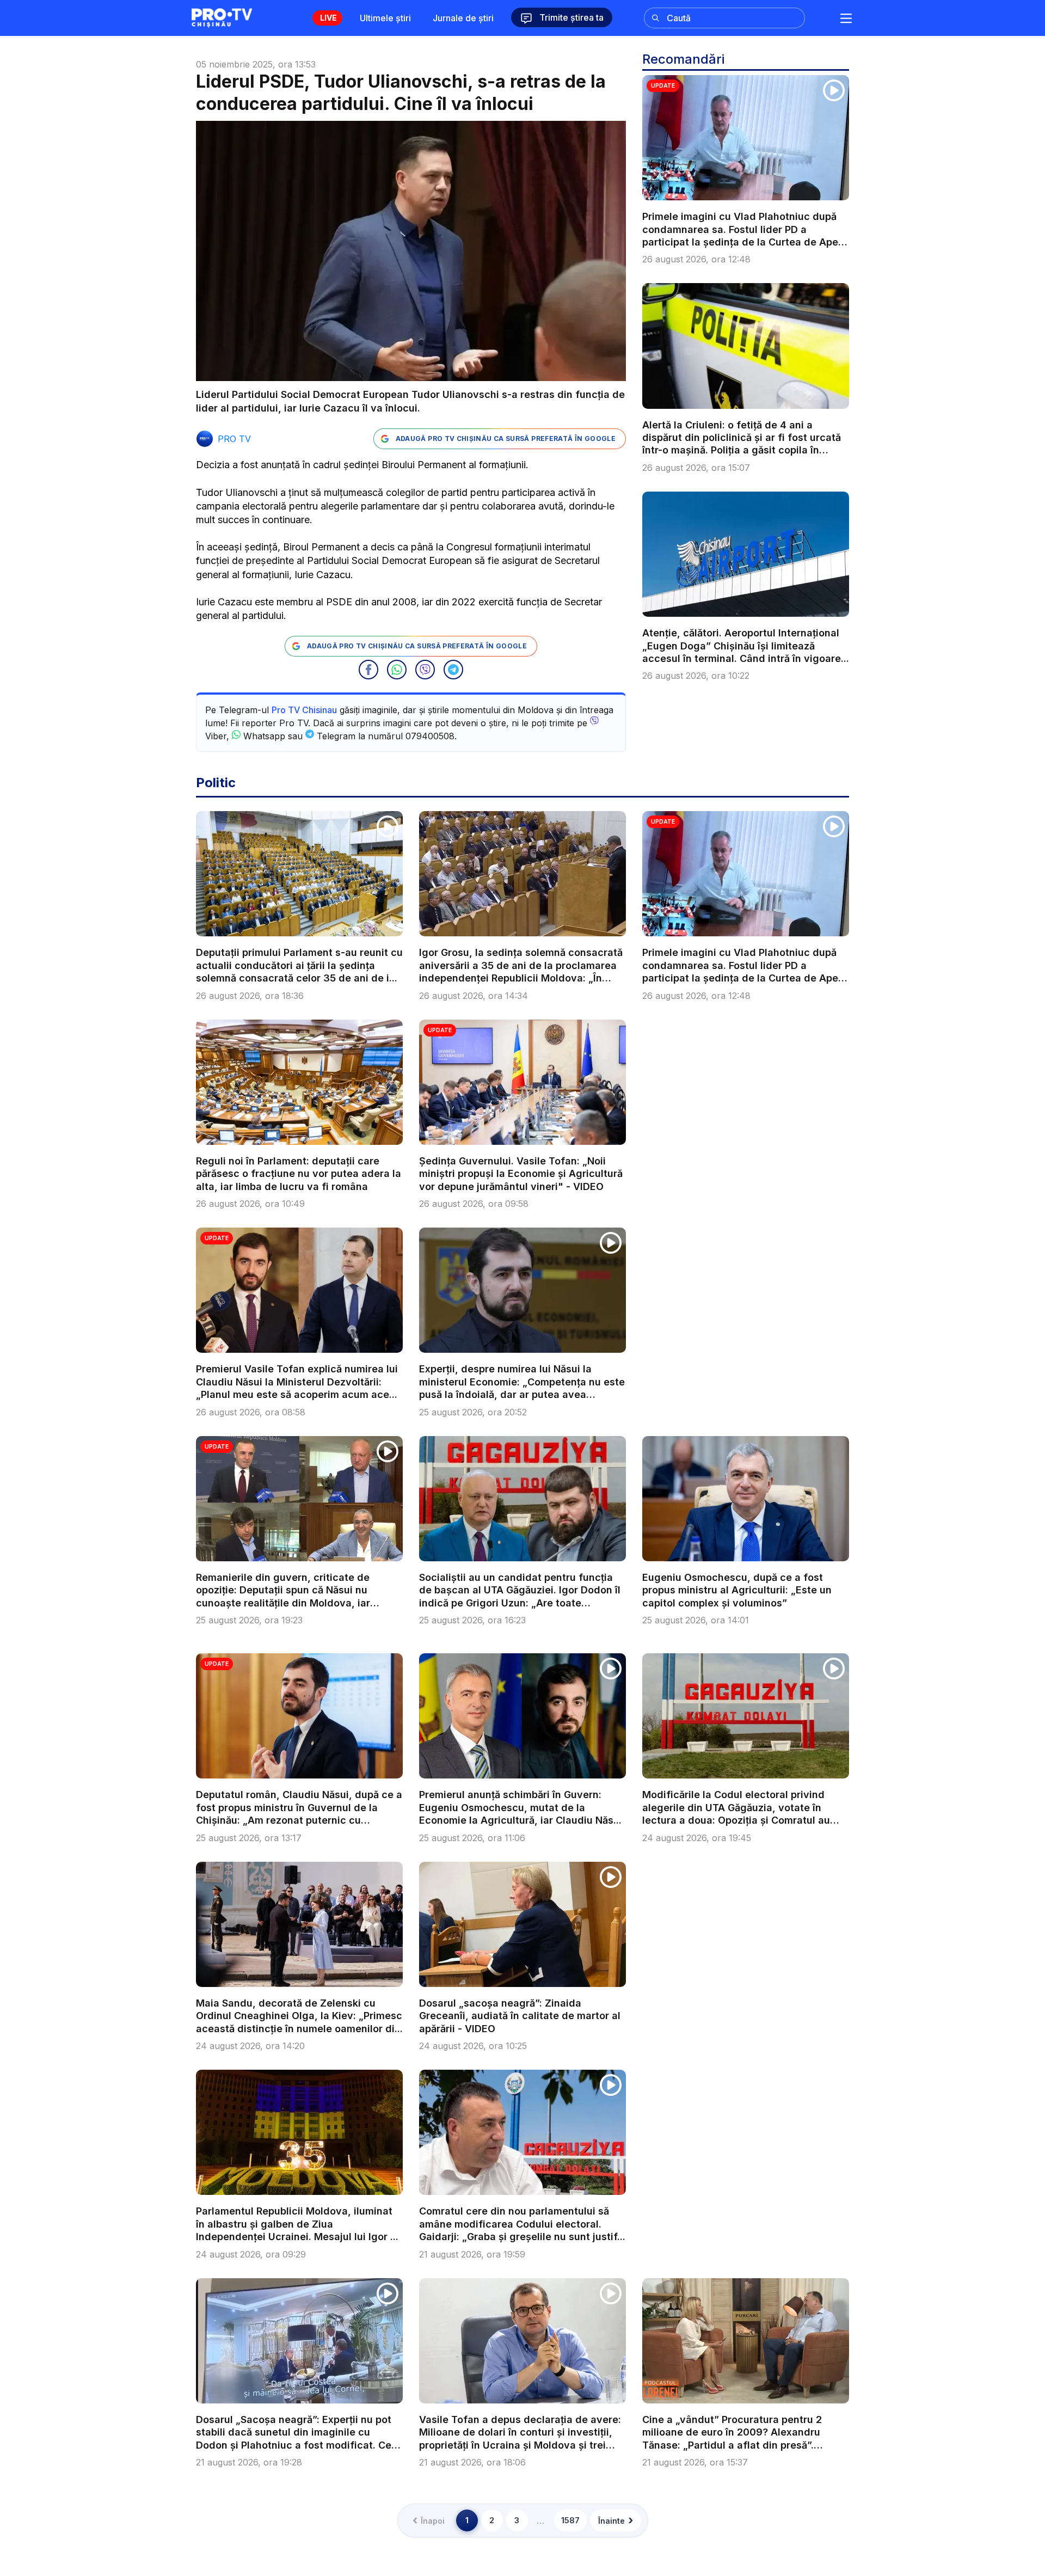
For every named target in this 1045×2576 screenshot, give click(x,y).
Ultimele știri (385, 18)
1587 (570, 2520)
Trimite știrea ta (570, 17)
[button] (368, 670)
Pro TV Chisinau (304, 710)
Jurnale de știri (463, 18)
